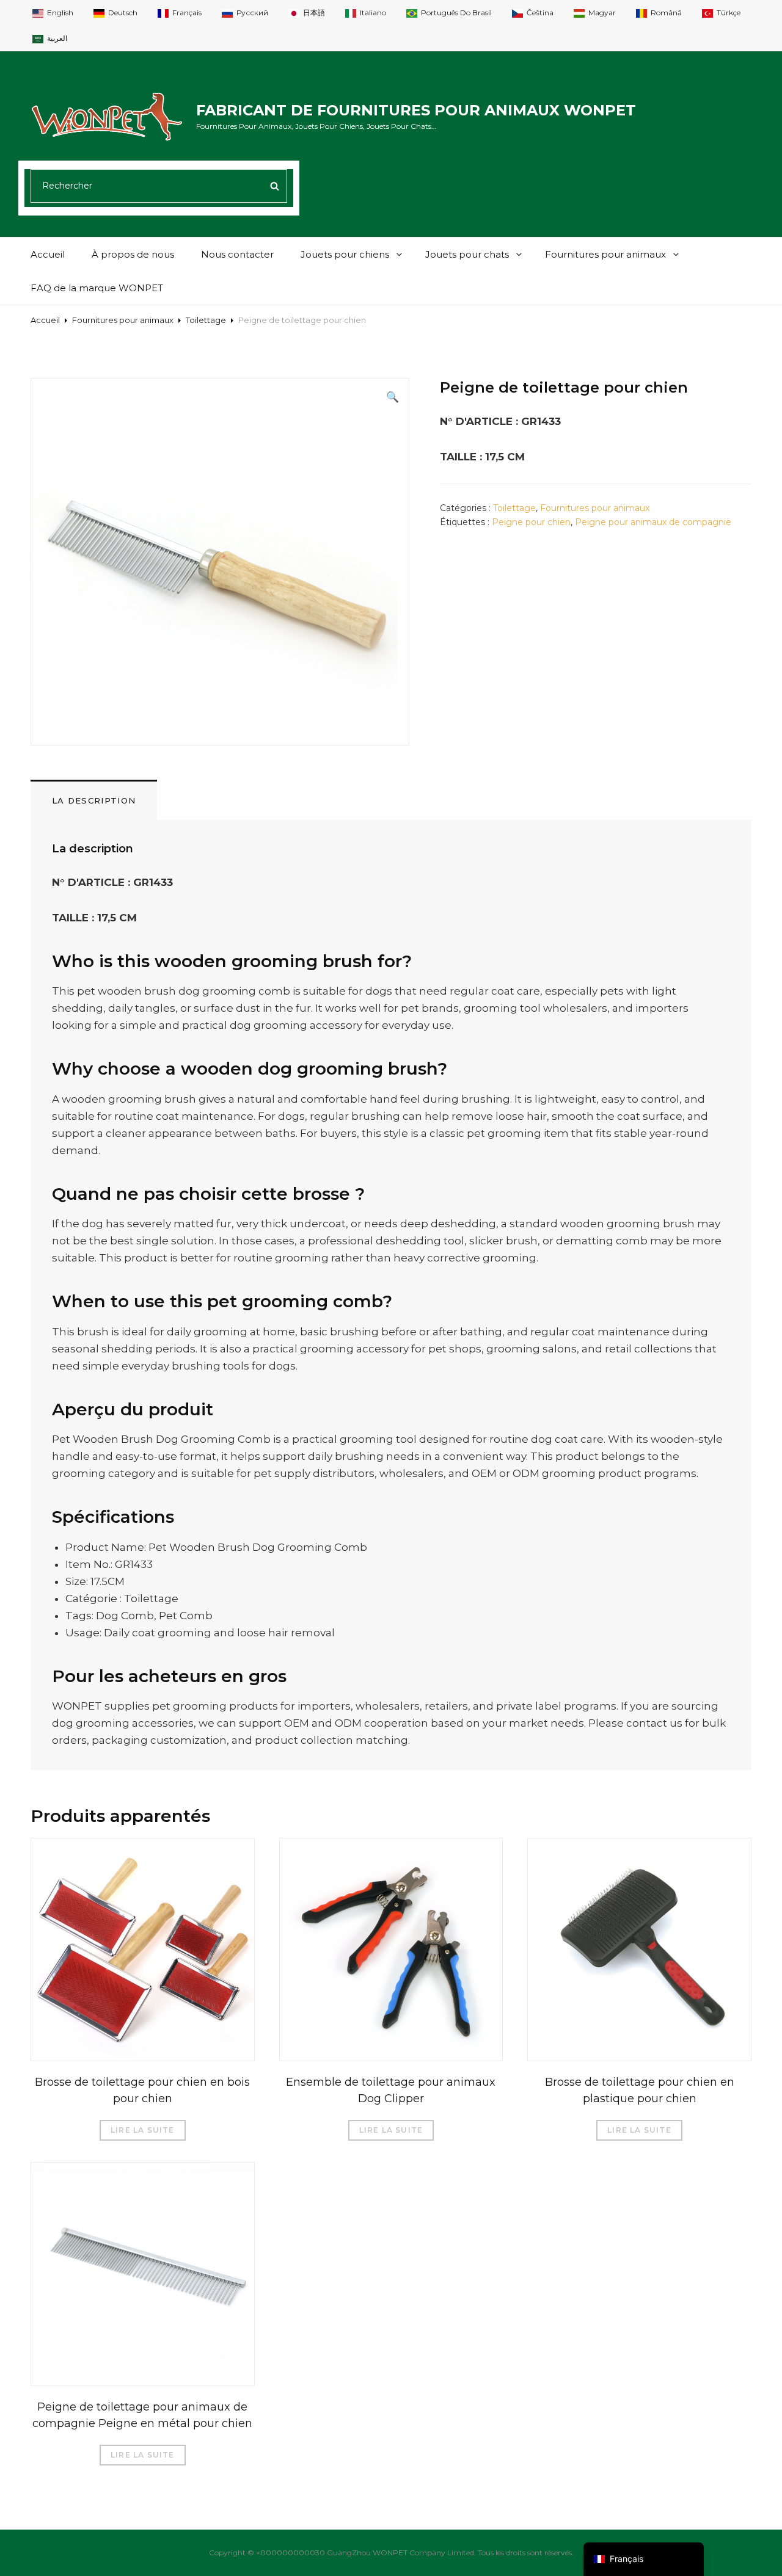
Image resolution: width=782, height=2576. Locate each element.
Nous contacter (237, 254)
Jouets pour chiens (345, 254)
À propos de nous (133, 254)
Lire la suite (143, 2130)
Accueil (48, 254)
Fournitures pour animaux (605, 254)
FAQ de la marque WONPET (97, 288)
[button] (393, 397)
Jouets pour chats (467, 254)
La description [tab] (94, 800)
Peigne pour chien (531, 522)
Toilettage (206, 320)
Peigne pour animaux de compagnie (653, 522)
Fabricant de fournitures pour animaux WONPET (416, 110)
